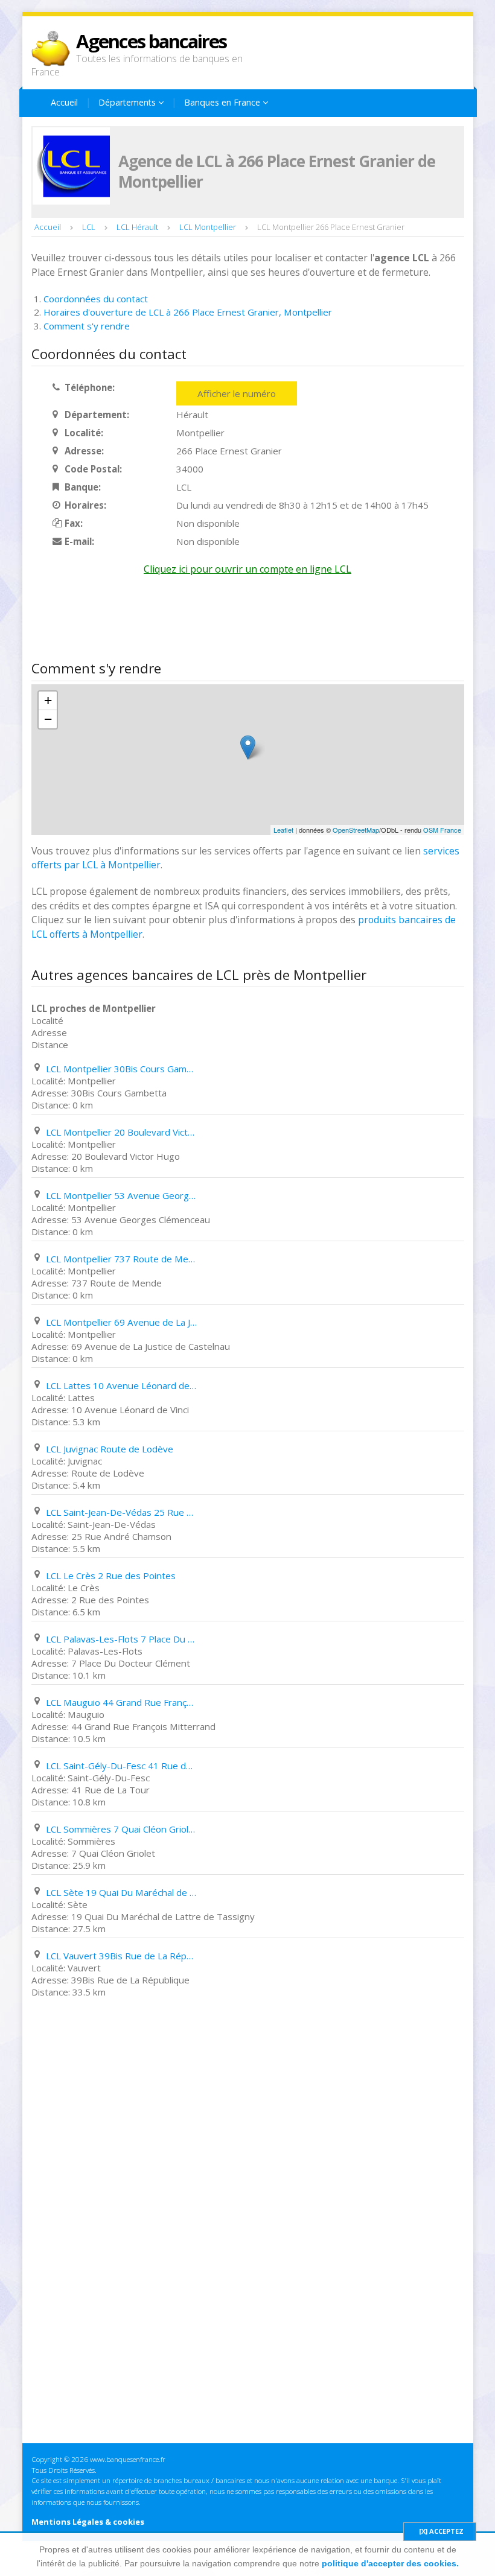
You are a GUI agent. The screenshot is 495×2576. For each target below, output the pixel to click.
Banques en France (223, 102)
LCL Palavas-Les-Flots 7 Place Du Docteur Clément (121, 1639)
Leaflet (283, 830)
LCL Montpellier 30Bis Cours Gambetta (121, 1069)
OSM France (442, 830)
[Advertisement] (251, 621)
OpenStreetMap (356, 830)
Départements (128, 102)
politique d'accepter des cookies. (390, 2563)
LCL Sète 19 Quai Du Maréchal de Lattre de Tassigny (121, 1892)
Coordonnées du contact (96, 299)
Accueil (64, 102)
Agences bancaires (151, 41)
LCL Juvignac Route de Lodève (110, 1449)
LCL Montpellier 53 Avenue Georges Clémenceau (121, 1195)
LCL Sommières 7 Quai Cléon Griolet (121, 1829)
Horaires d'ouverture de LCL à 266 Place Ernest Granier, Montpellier (188, 312)
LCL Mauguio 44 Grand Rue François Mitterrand (121, 1702)
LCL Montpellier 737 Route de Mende (121, 1259)
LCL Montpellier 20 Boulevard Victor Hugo (121, 1132)
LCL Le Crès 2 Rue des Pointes (111, 1576)
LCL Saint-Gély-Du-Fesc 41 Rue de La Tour (121, 1766)
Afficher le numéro (237, 393)
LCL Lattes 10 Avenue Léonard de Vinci (121, 1385)
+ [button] (48, 700)
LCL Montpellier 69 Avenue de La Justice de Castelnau (121, 1322)
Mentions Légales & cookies (88, 2522)
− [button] (48, 719)
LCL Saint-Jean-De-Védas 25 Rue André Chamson (121, 1512)
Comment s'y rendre (87, 326)
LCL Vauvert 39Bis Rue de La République (121, 1956)
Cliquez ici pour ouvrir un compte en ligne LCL (247, 569)
